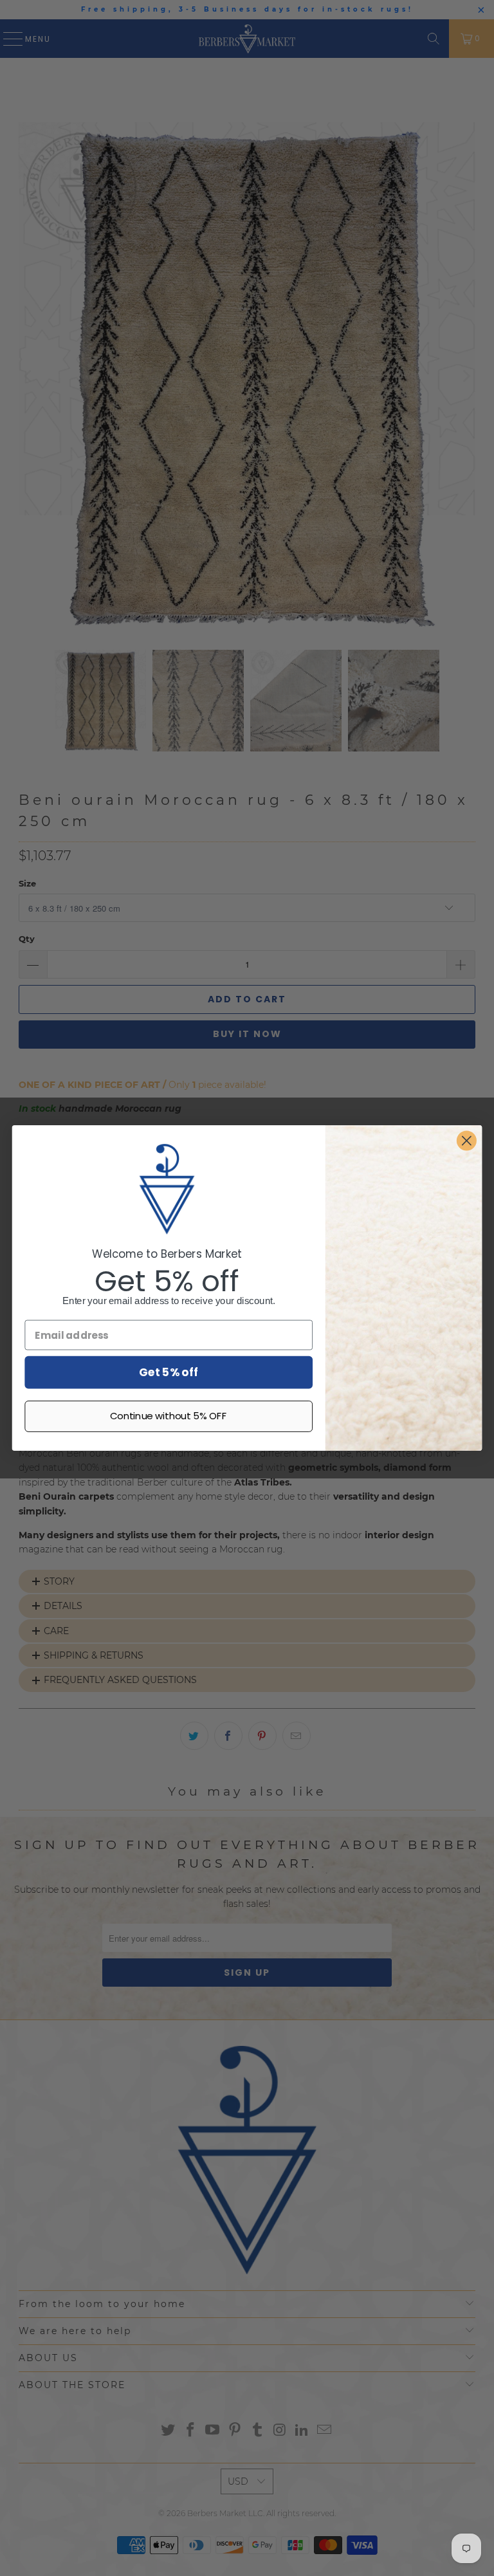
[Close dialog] (467, 1141)
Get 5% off (169, 1372)
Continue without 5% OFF (169, 1416)
